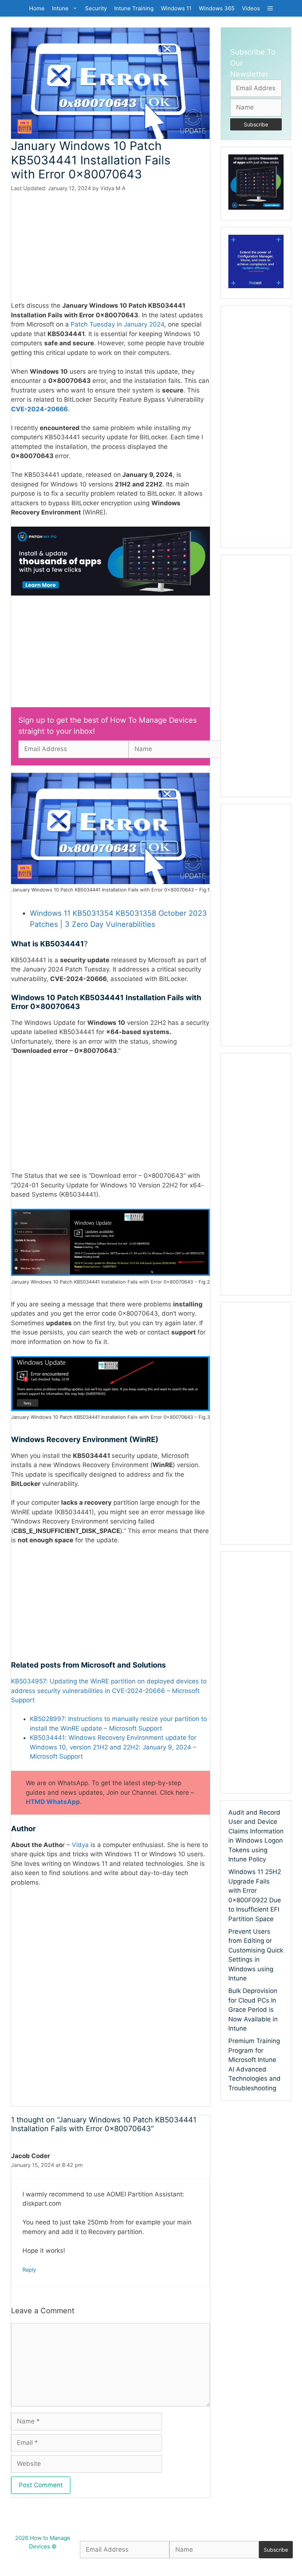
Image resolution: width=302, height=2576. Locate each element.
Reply (29, 2270)
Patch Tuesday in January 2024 (117, 324)
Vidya (81, 1845)
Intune (60, 8)
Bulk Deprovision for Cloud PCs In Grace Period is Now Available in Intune (253, 2010)
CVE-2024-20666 (39, 409)
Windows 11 (176, 8)
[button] (270, 8)
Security (96, 8)
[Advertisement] (110, 247)
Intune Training (134, 8)
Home (37, 8)
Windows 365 (217, 8)
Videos (251, 8)
